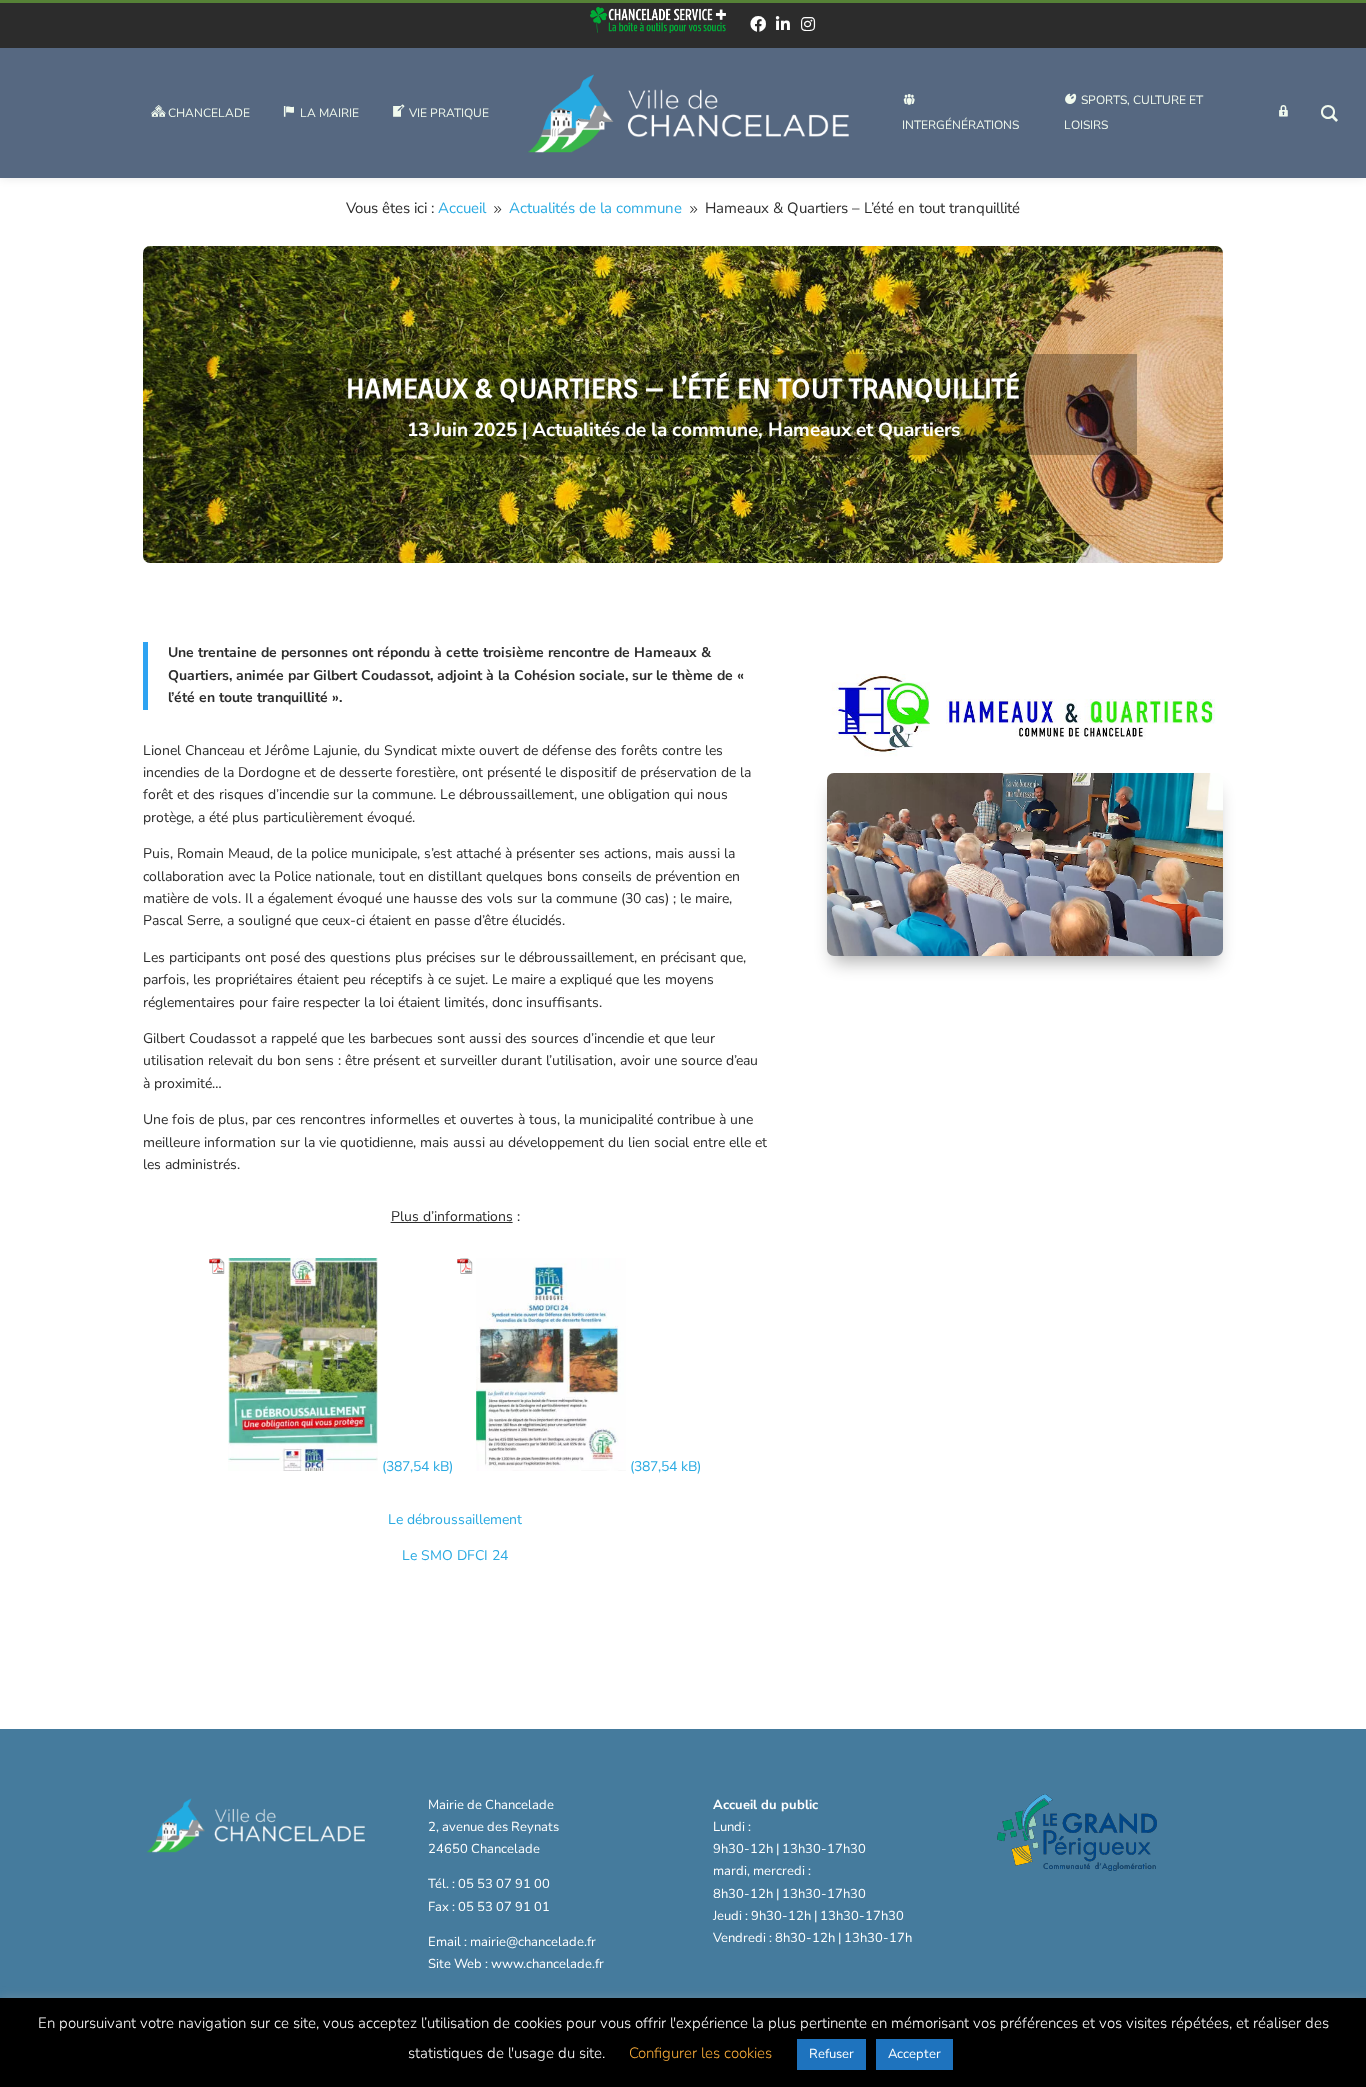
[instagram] (808, 24)
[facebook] (758, 24)
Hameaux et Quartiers (864, 430)
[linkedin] (783, 24)
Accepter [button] (914, 2054)
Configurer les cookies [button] (700, 2053)
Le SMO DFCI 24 (455, 1555)
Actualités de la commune (645, 430)
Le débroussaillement (455, 1519)
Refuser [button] (831, 2054)
